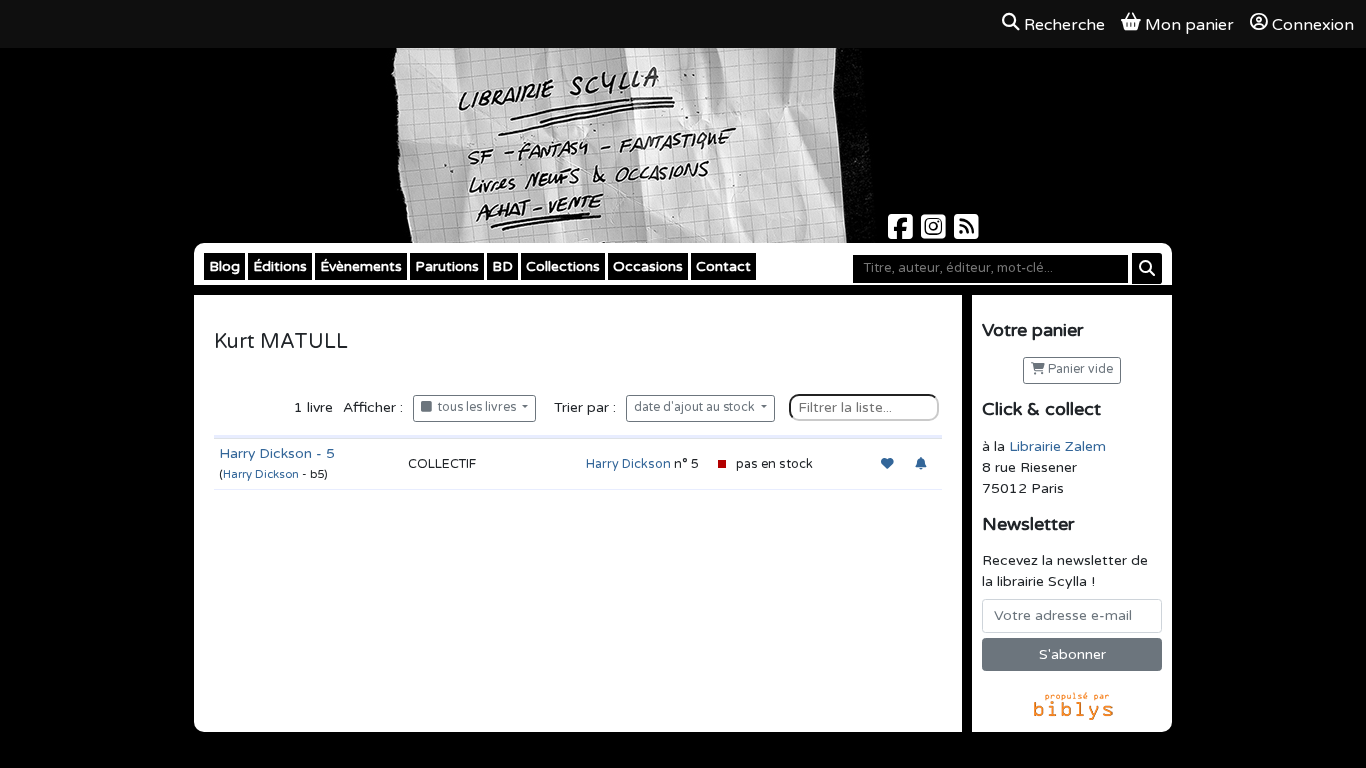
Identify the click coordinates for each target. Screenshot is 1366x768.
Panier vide (1079, 369)
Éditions (280, 266)
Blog (224, 266)
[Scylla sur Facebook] (902, 232)
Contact (723, 266)
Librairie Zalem (1057, 446)
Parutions (447, 266)
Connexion (1313, 25)
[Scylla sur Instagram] (935, 232)
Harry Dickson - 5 (277, 453)
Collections (563, 266)
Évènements (361, 266)
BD (502, 266)
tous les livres (475, 407)
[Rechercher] (1147, 268)
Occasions (648, 266)
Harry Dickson (261, 474)
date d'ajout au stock (696, 407)
